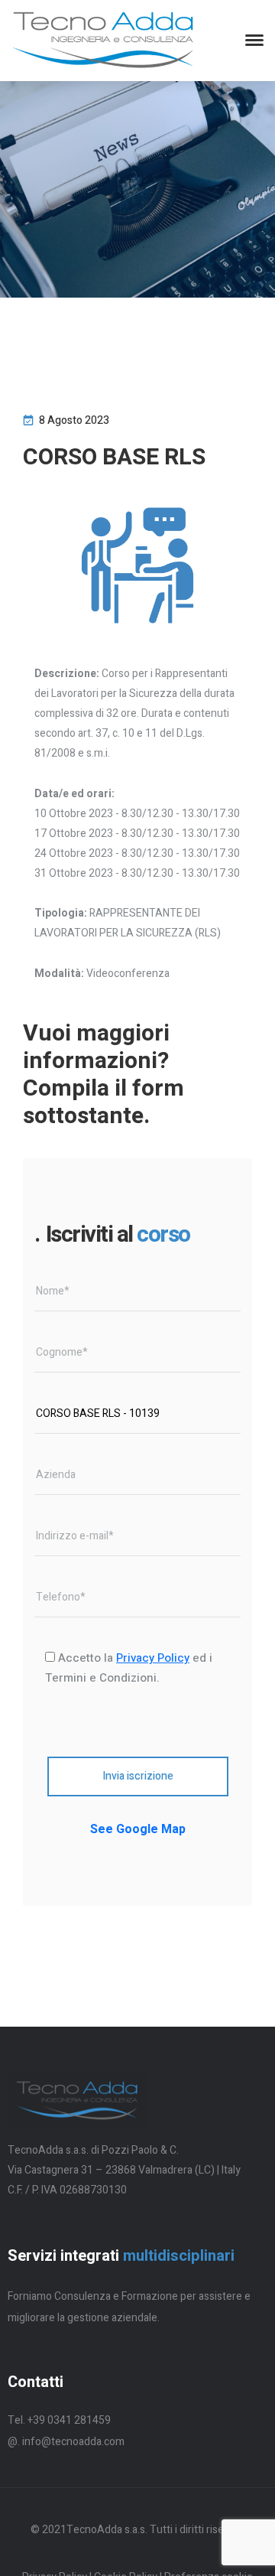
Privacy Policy (153, 1658)
